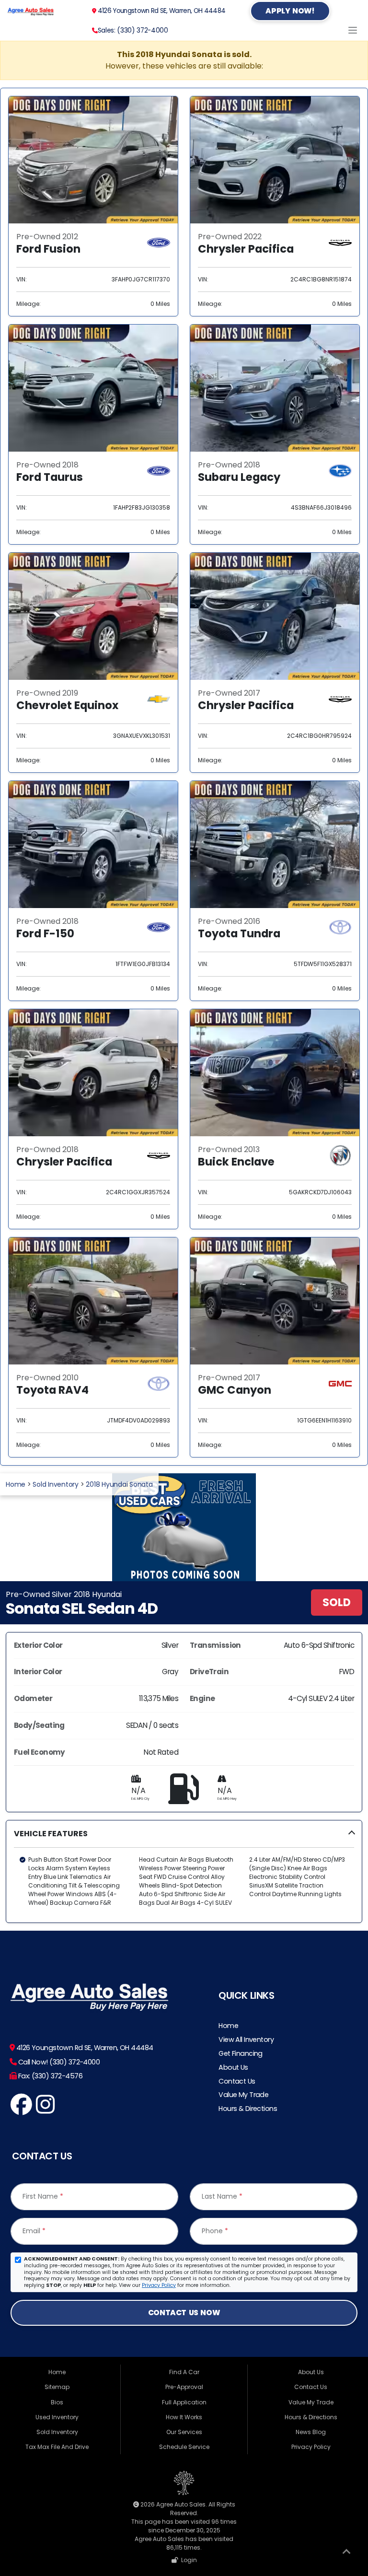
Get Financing (241, 2053)
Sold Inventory (56, 1484)
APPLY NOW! (290, 11)
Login (188, 2560)
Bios (57, 2402)
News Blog (311, 2432)
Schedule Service (184, 2447)
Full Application (184, 2402)
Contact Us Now (184, 2313)
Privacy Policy (159, 2285)
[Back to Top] (346, 2553)
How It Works (184, 2417)
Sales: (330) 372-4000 (133, 30)
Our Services (184, 2432)
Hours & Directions (248, 2109)
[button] (184, 1871)
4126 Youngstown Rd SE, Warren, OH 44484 (161, 11)
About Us (233, 2067)
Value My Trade (243, 2095)
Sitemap (57, 2387)
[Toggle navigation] (353, 30)
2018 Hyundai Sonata (119, 1484)
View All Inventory (246, 2040)
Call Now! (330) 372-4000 (58, 2062)
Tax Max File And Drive (57, 2447)
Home (16, 1484)
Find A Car (184, 2372)
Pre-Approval (184, 2387)
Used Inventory (57, 2417)
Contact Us (237, 2081)
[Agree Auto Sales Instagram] (45, 2110)
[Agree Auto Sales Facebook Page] (21, 2110)
